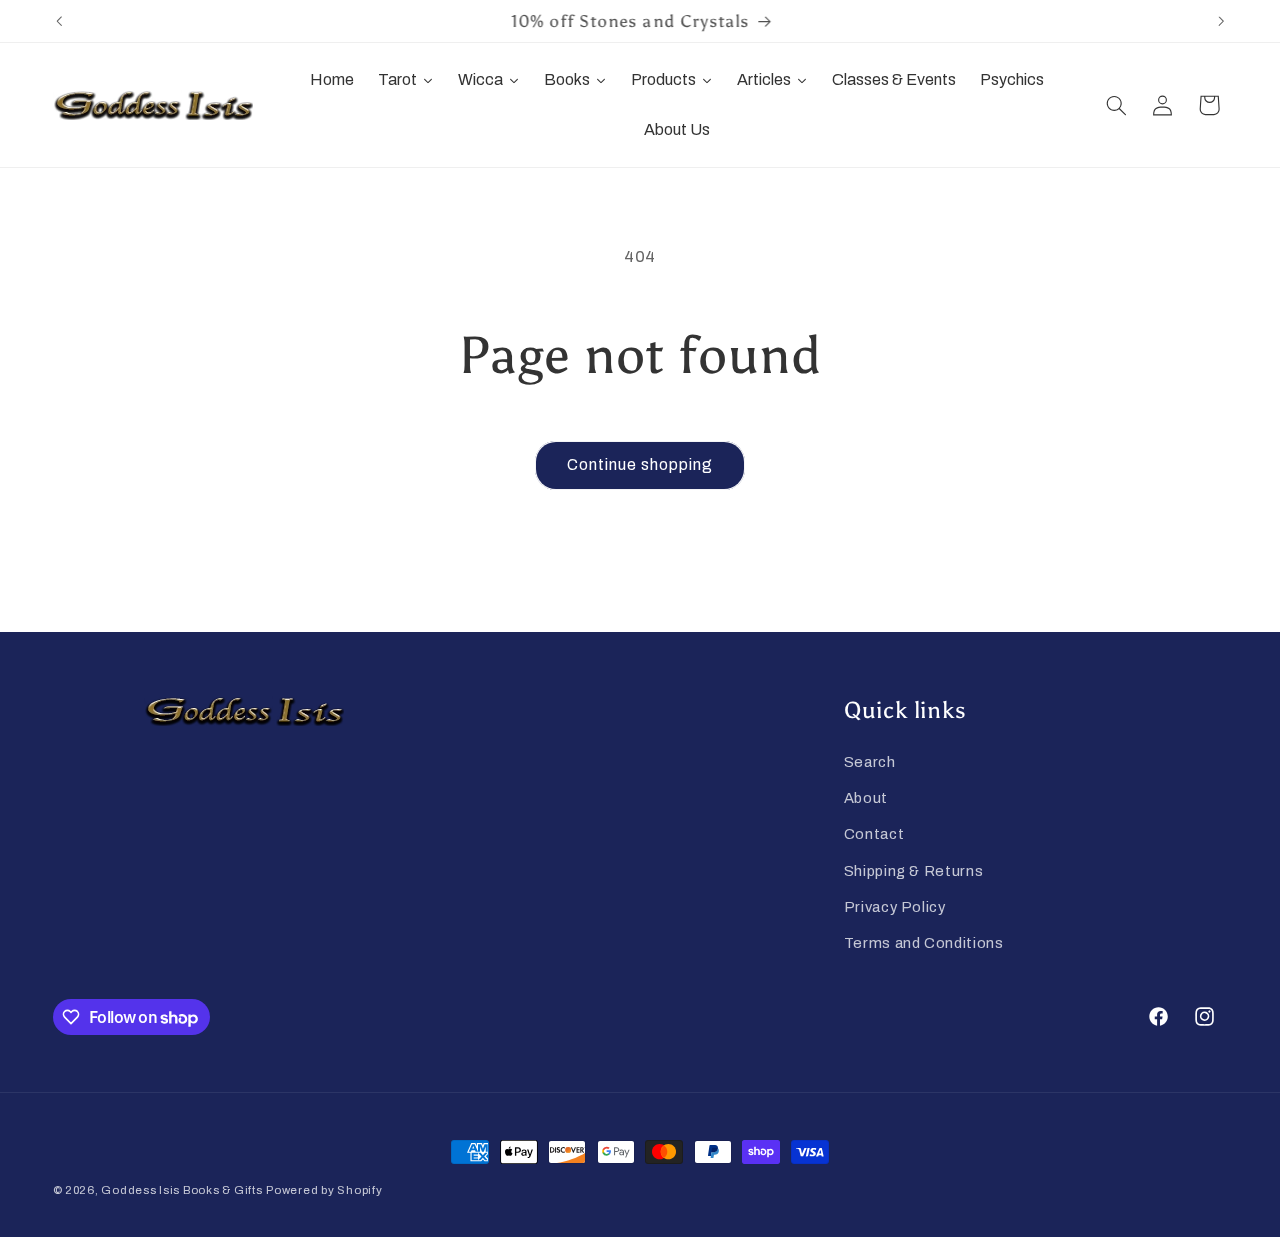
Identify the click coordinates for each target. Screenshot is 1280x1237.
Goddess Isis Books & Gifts (181, 1190)
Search (870, 761)
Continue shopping (640, 464)
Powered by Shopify (324, 1190)
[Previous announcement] (59, 21)
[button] (1116, 105)
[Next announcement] (1221, 21)
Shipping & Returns (913, 870)
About (866, 797)
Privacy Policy (895, 906)
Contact (874, 834)
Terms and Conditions (924, 943)
